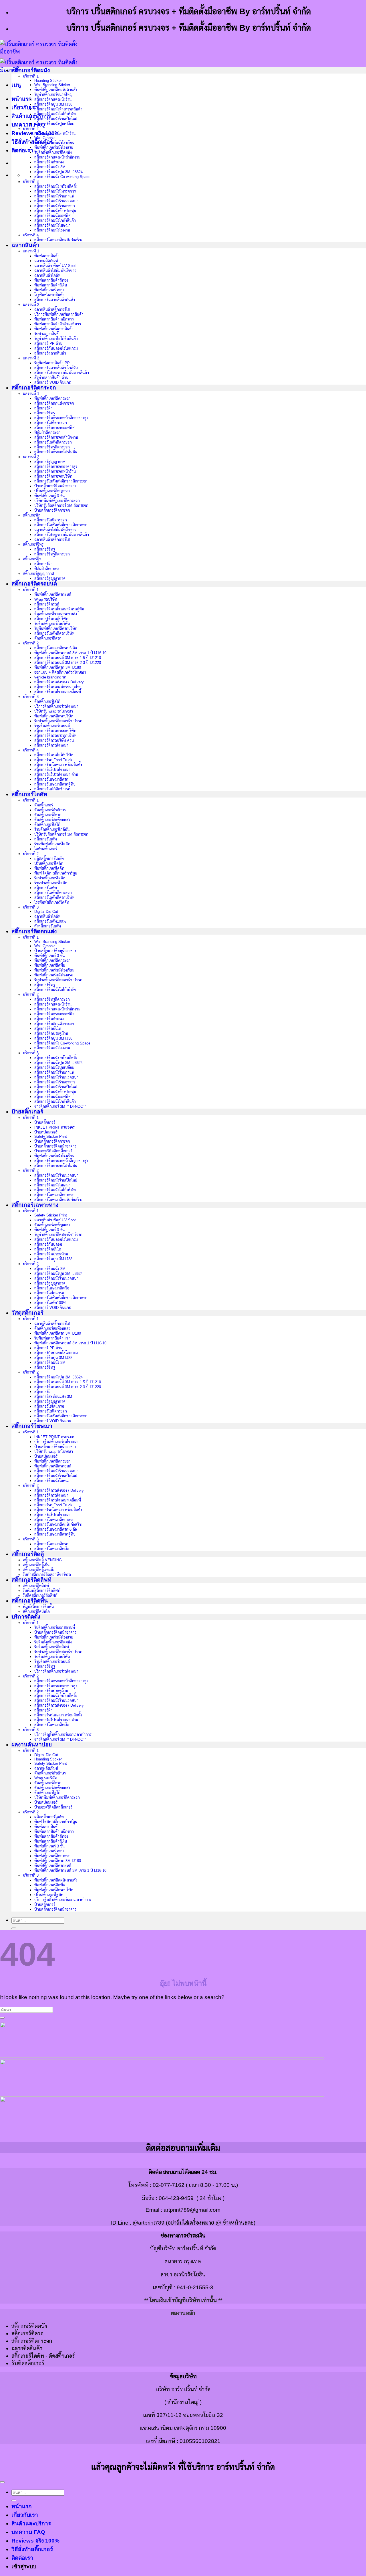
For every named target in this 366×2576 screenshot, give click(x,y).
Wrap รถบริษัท (46, 599)
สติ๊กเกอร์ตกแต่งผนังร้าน (53, 99)
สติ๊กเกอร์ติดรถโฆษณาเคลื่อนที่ (58, 692)
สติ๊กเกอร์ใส (32, 515)
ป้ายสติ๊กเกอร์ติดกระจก (52, 510)
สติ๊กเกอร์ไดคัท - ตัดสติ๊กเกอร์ (43, 2356)
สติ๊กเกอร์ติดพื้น (30, 1601)
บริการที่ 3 (31, 182)
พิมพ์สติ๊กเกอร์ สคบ (49, 290)
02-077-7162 (169, 2185)
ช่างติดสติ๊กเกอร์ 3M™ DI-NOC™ (60, 1106)
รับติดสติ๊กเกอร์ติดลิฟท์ (40, 1595)
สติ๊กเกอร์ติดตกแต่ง (34, 931)
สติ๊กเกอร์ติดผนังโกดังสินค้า (55, 220)
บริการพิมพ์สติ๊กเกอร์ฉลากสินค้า (59, 314)
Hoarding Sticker (48, 81)
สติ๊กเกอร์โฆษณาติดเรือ (52, 1288)
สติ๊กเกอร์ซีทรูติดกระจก (52, 447)
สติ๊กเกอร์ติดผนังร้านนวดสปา (56, 201)
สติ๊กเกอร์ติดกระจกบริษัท (53, 476)
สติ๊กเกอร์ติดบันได (48, 1029)
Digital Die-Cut (46, 912)
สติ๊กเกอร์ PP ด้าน (48, 344)
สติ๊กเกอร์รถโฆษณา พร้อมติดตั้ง (58, 765)
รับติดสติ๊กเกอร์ (28, 2363)
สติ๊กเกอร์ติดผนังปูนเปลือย (54, 124)
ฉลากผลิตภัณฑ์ (46, 261)
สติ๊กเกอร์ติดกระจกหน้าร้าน (55, 471)
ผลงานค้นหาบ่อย (32, 1745)
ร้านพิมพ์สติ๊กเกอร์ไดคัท (52, 844)
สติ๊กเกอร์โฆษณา (32, 1426)
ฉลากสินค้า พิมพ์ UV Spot (55, 266)
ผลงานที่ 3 (31, 358)
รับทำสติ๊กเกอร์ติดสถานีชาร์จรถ (58, 721)
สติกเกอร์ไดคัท (46, 888)
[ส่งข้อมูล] (14, 1928)
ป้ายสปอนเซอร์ (46, 1132)
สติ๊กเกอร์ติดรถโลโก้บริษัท (54, 755)
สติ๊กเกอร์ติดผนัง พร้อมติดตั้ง (56, 186)
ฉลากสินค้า (25, 245)
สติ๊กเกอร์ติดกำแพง (49, 162)
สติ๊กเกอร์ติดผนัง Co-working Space (62, 177)
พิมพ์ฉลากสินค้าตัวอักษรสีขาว (58, 324)
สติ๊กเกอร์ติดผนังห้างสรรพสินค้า (58, 109)
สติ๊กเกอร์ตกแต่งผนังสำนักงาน (57, 157)
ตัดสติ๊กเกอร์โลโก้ (47, 702)
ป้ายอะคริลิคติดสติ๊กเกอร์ (53, 1151)
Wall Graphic (45, 138)
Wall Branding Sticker (52, 85)
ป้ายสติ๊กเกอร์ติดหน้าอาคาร (55, 486)
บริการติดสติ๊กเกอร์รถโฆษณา (56, 706)
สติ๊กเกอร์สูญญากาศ (50, 462)
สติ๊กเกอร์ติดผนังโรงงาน (52, 230)
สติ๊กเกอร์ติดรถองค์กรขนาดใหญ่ (58, 687)
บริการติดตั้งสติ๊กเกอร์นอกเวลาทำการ (63, 1735)
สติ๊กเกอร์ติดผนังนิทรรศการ (55, 191)
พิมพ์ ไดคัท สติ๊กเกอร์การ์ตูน (56, 873)
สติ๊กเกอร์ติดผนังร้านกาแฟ (54, 196)
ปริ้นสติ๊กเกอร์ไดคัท (49, 863)
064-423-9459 (176, 2198)
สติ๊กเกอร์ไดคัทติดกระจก (53, 442)
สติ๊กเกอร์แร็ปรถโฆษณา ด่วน (56, 774)
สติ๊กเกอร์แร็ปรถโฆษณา (52, 770)
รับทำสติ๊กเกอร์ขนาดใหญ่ (53, 95)
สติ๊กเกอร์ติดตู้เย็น (36, 1565)
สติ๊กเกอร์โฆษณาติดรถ (51, 779)
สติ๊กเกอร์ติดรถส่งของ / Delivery (59, 682)
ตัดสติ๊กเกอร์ (44, 805)
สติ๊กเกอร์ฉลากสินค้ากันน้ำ (55, 300)
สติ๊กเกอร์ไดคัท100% (50, 921)
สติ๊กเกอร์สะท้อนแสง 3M (53, 1397)
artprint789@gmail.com (192, 2210)
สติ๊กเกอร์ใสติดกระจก (51, 423)
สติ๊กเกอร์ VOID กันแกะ (53, 382)
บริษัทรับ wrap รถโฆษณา (54, 711)
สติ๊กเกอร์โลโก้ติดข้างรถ (52, 789)
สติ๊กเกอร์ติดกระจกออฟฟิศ (54, 428)
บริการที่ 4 (31, 235)
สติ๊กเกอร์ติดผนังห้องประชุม (55, 211)
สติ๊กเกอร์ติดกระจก (34, 388)
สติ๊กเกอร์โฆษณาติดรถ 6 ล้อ (56, 648)
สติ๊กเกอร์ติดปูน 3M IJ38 (53, 104)
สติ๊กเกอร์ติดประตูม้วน (51, 1033)
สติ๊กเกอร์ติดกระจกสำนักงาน (56, 437)
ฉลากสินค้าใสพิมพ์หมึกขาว (55, 271)
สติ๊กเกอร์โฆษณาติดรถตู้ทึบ (55, 784)
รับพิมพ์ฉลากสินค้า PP (52, 363)
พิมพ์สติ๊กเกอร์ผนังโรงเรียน (54, 143)
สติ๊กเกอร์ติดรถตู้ (47, 604)
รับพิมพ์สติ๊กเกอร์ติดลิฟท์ (42, 1591)
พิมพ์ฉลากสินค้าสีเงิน (51, 285)
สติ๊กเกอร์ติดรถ (27, 2333)
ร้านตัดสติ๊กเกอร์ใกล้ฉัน (52, 829)
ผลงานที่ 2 (31, 305)
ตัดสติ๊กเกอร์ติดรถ (48, 638)
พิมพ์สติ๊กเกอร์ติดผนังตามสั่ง (56, 90)
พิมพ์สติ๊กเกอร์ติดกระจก (52, 398)
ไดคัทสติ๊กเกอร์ (46, 849)
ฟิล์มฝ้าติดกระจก (47, 433)
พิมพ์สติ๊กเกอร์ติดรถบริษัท (54, 716)
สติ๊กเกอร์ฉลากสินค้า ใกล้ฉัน (56, 368)
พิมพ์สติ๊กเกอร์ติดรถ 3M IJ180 (58, 667)
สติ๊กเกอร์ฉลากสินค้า (50, 353)
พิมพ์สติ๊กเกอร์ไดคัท (49, 868)
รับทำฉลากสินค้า (47, 334)
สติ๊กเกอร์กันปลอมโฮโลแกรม (56, 348)
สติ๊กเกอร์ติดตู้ (28, 1554)
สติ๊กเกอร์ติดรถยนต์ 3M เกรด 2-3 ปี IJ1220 (68, 663)
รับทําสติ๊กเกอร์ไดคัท (50, 878)
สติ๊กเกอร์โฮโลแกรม (49, 1293)
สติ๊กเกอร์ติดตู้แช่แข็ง (39, 1570)
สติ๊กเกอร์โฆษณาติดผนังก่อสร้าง (58, 240)
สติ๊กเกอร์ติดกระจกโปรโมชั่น (56, 452)
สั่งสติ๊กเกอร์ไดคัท (48, 926)
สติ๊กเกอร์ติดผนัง (31, 70)
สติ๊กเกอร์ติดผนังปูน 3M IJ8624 (58, 172)
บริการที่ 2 (31, 129)
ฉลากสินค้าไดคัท (47, 275)
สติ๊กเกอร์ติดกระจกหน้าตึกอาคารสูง (61, 418)
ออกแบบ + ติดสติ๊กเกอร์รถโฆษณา (60, 672)
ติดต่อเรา (22, 150)
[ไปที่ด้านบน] (2, 2482)
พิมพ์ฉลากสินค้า (47, 256)
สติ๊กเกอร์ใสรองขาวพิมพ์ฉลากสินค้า (62, 373)
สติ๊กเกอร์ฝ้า (43, 408)
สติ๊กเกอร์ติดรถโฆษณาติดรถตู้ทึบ (59, 609)
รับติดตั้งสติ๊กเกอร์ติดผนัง (53, 152)
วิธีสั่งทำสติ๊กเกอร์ (32, 142)
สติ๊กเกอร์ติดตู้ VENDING (42, 1560)
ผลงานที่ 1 (31, 251)
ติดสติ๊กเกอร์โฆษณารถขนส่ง (56, 614)
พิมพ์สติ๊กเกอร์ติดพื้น (50, 965)
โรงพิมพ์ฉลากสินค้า (49, 295)
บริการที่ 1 (31, 76)
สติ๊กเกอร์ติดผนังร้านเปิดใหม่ (56, 119)
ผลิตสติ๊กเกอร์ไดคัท (49, 859)
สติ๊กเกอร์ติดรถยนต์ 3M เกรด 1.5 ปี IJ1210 (68, 658)
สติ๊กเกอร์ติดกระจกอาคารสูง (56, 467)
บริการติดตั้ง (26, 1617)
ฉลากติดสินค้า (27, 2348)
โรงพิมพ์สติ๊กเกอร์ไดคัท (52, 902)
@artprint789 (149, 2223)
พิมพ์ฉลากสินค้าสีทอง (51, 280)
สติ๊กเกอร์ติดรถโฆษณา (51, 745)
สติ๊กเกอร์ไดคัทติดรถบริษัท (54, 633)
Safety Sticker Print (51, 1136)
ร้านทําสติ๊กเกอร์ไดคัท (51, 883)
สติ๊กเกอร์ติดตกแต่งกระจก (54, 403)
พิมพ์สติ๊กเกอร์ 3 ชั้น (49, 496)
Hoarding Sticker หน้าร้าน (55, 133)
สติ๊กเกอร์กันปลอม (48, 1244)
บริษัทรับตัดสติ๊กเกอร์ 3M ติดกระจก (61, 505)
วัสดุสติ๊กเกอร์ (27, 1313)
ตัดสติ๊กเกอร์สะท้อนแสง (52, 820)
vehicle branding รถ (50, 677)
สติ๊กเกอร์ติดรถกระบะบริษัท (55, 731)
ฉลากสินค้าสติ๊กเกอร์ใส (52, 309)
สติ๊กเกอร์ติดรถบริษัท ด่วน (54, 740)
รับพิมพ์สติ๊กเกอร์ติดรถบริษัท (56, 629)
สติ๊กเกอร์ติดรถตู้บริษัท (51, 619)
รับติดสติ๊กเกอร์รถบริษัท (52, 624)
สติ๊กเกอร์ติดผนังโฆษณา (52, 225)
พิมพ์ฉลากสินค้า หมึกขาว (54, 319)
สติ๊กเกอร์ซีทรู (45, 413)
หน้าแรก (22, 99)
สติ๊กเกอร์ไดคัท (29, 794)
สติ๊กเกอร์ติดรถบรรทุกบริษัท (55, 736)
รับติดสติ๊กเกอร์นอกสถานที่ (55, 1628)
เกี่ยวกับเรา (25, 107)
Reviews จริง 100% (35, 2541)
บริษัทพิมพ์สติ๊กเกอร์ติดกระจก (57, 501)
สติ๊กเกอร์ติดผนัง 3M (50, 167)
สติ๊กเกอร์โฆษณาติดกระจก (54, 1195)
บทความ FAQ (28, 125)
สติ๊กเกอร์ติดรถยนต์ (34, 584)
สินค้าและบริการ (31, 2523)
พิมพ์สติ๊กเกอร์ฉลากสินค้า (54, 329)
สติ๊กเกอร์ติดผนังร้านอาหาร (55, 206)
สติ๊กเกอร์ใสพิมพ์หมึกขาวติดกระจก (61, 481)
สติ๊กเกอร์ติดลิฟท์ (31, 1580)
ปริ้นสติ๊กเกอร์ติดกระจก (52, 491)
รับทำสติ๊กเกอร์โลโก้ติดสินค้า (56, 339)
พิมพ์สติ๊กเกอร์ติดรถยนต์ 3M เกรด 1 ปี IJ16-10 (70, 653)
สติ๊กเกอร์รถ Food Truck (53, 760)
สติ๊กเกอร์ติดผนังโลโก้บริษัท (55, 114)
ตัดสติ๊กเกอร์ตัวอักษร (50, 810)
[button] (16, 85)
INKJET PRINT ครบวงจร (54, 1127)
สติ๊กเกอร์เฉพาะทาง (35, 1205)
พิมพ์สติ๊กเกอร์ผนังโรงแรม (54, 148)
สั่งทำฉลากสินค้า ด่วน (51, 378)
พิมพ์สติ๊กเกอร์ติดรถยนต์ (53, 594)
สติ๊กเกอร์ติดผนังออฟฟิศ (52, 216)
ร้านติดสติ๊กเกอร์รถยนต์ (52, 726)
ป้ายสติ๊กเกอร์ (27, 1112)
